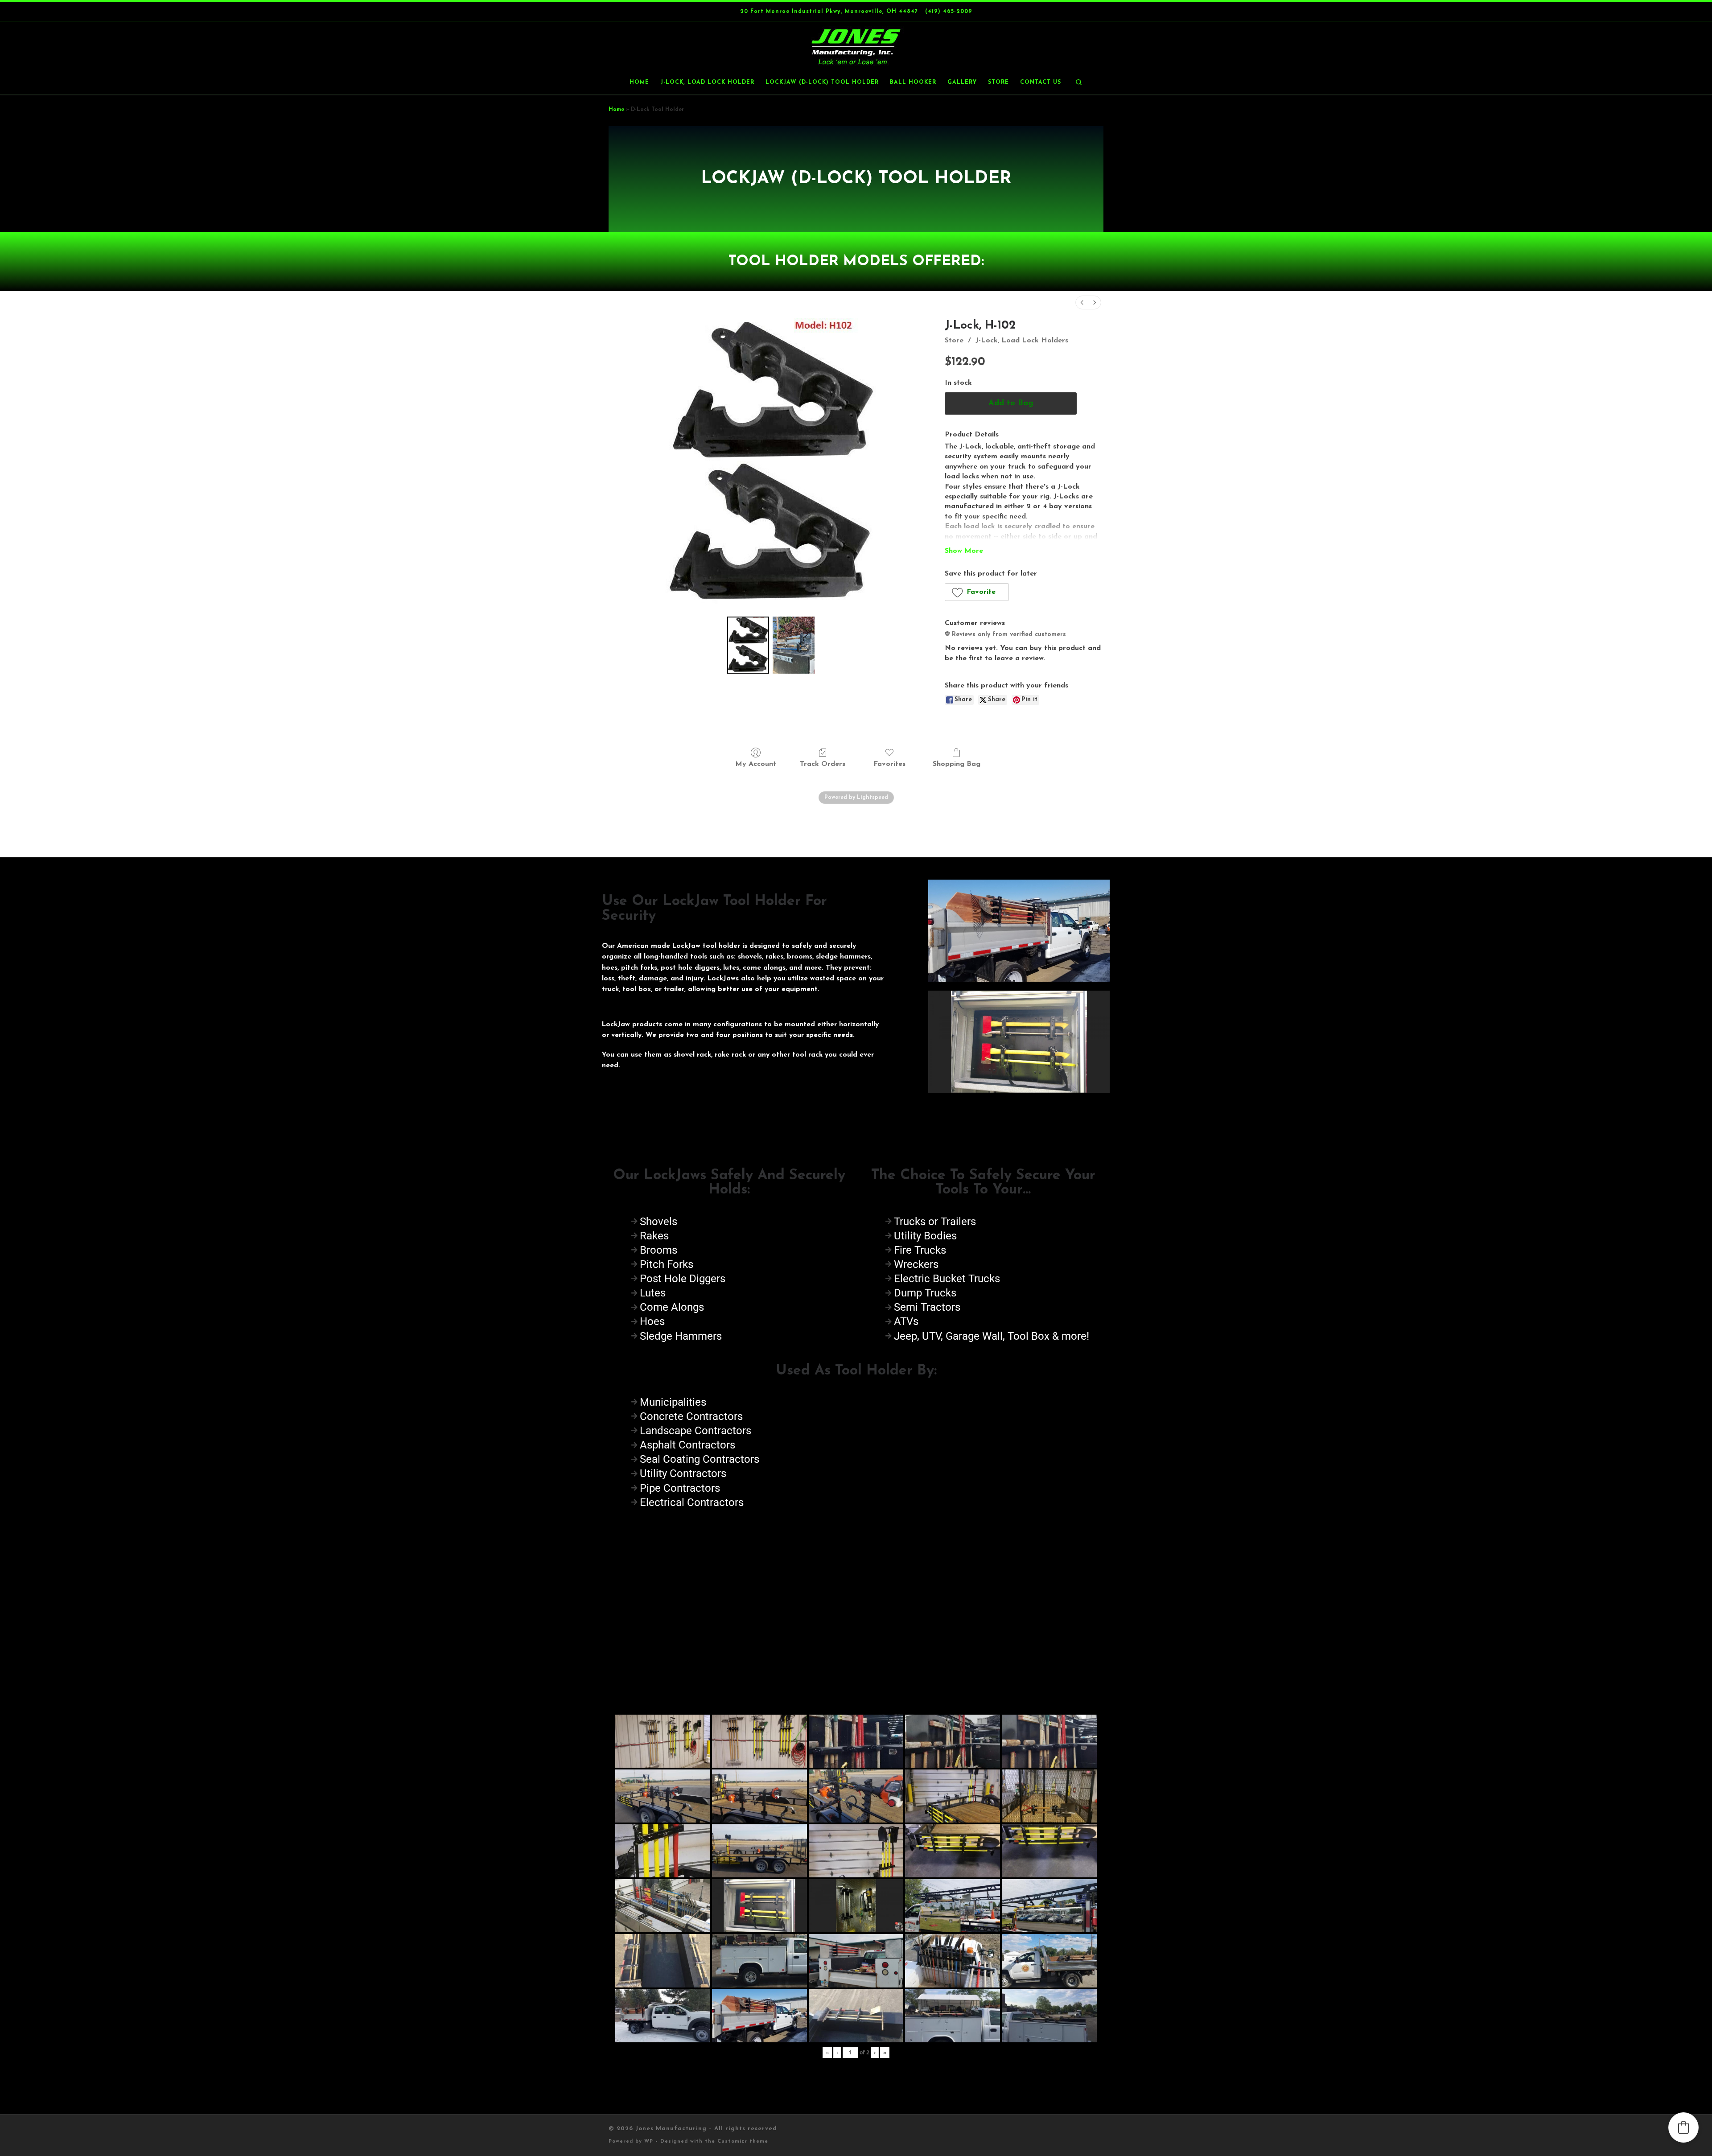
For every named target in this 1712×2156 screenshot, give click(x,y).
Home (616, 110)
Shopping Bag (957, 764)
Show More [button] (964, 551)
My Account (756, 764)
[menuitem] (1082, 302)
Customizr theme (743, 2142)
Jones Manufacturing (671, 2129)
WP (649, 2142)
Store (954, 341)
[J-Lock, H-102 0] (748, 645)
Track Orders (823, 764)
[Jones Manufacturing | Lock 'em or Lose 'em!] (856, 46)
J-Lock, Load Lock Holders (1022, 341)
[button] (977, 592)
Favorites (889, 764)
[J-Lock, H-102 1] (794, 645)
